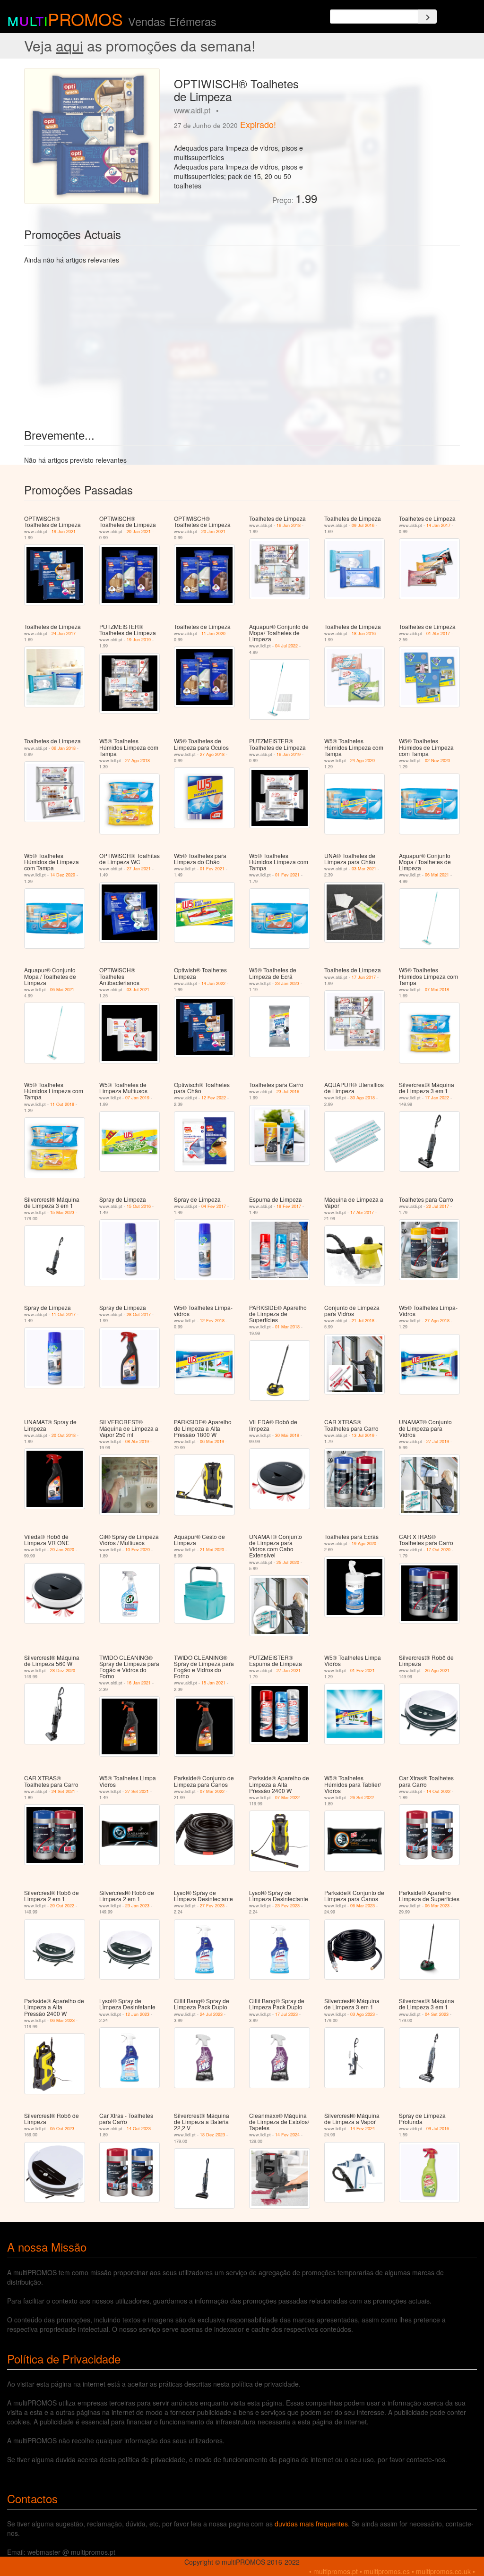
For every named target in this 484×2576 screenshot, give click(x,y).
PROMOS (85, 19)
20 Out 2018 (64, 1435)
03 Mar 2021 (364, 869)
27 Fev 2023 (212, 1906)
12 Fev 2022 (214, 1098)
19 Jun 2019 (139, 640)
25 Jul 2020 (288, 1562)
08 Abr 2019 (137, 1441)
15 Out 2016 (139, 1206)
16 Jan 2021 (139, 1683)
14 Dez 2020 (63, 875)
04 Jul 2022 (286, 646)
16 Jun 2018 (289, 525)
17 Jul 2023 (286, 2014)
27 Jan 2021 (139, 869)
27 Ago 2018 (138, 761)
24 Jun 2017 (64, 633)
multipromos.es (387, 2571)
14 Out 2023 (139, 2129)
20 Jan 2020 (62, 1550)
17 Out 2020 (438, 1550)
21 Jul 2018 (363, 1321)
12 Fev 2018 (212, 1321)
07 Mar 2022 (212, 1791)
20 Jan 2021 (139, 531)
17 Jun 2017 (364, 977)
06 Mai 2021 (437, 875)
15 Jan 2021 (213, 1683)
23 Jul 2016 (288, 1092)
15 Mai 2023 (62, 1212)
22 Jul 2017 (438, 1206)
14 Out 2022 (438, 1791)
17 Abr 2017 (362, 1212)
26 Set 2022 (362, 1798)
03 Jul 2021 (138, 990)
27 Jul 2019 (438, 1441)
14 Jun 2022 (213, 983)
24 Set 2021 (63, 1791)
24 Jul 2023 (211, 2014)
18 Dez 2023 (212, 2135)
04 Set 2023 (437, 2014)
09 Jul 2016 (363, 525)
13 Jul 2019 (363, 1435)
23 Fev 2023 (287, 1906)
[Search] (427, 17)
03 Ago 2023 (363, 2014)
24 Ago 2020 (363, 761)
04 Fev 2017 (214, 1206)
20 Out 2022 (62, 1906)
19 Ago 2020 (364, 1543)
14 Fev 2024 (287, 2135)
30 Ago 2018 (363, 1098)
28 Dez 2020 (63, 1671)
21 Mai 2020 (212, 1550)
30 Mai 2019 (287, 1435)
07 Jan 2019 (137, 1098)
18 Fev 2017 (289, 1206)
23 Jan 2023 (287, 983)
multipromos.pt (336, 2571)
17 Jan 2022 (437, 1098)
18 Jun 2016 (364, 633)
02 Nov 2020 (437, 761)
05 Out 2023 (62, 2129)
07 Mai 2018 (437, 990)
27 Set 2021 (137, 1791)
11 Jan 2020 (213, 633)
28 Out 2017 (139, 1314)
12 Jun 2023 (137, 2014)
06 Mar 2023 (363, 1906)
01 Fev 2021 (212, 869)
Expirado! (258, 124)
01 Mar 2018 (287, 1327)
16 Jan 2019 (289, 754)
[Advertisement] (392, 127)
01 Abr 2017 (438, 633)
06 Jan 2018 (64, 748)
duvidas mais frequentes (311, 2524)
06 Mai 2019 (212, 1441)
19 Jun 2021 (64, 531)
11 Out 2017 (64, 1314)
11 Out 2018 (62, 1104)
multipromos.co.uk (443, 2571)
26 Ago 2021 (437, 1671)
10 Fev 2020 (138, 1550)
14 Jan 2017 (438, 525)
